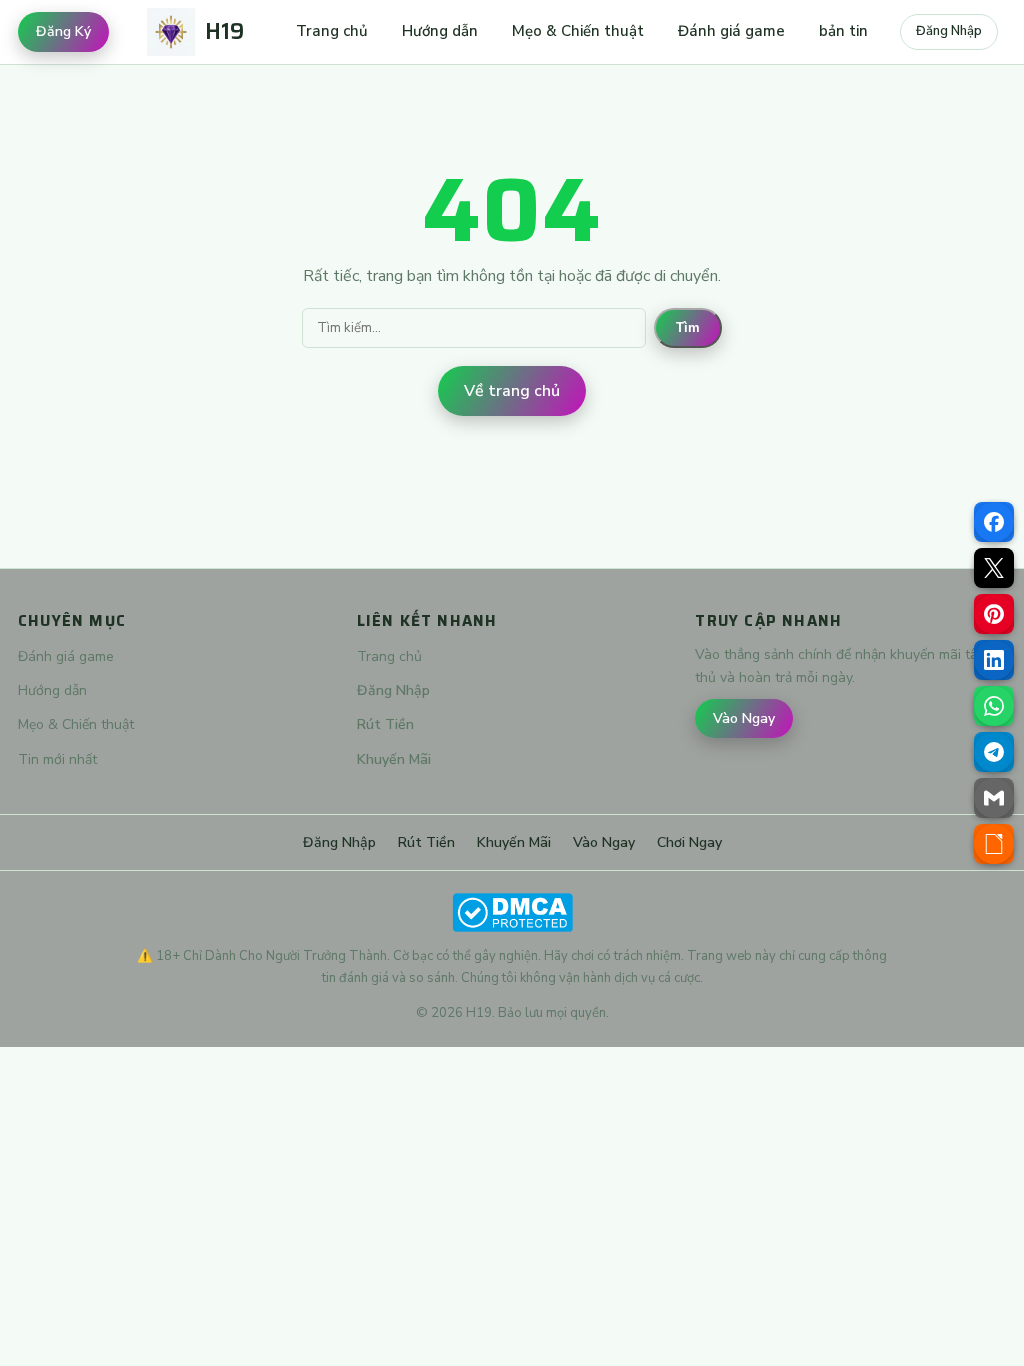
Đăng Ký (63, 31)
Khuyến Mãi (394, 759)
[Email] (994, 798)
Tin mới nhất (57, 759)
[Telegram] (994, 752)
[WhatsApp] (994, 706)
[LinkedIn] (994, 660)
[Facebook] (994, 522)
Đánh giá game (731, 31)
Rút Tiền (385, 724)
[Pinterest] (994, 614)
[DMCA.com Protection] (512, 912)
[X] (994, 568)
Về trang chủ (512, 391)
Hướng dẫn (440, 31)
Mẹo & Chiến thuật (578, 31)
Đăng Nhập (949, 31)
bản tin (843, 31)
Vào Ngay (744, 718)
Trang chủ (332, 31)
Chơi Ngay (689, 842)
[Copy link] (994, 844)
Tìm (688, 327)
